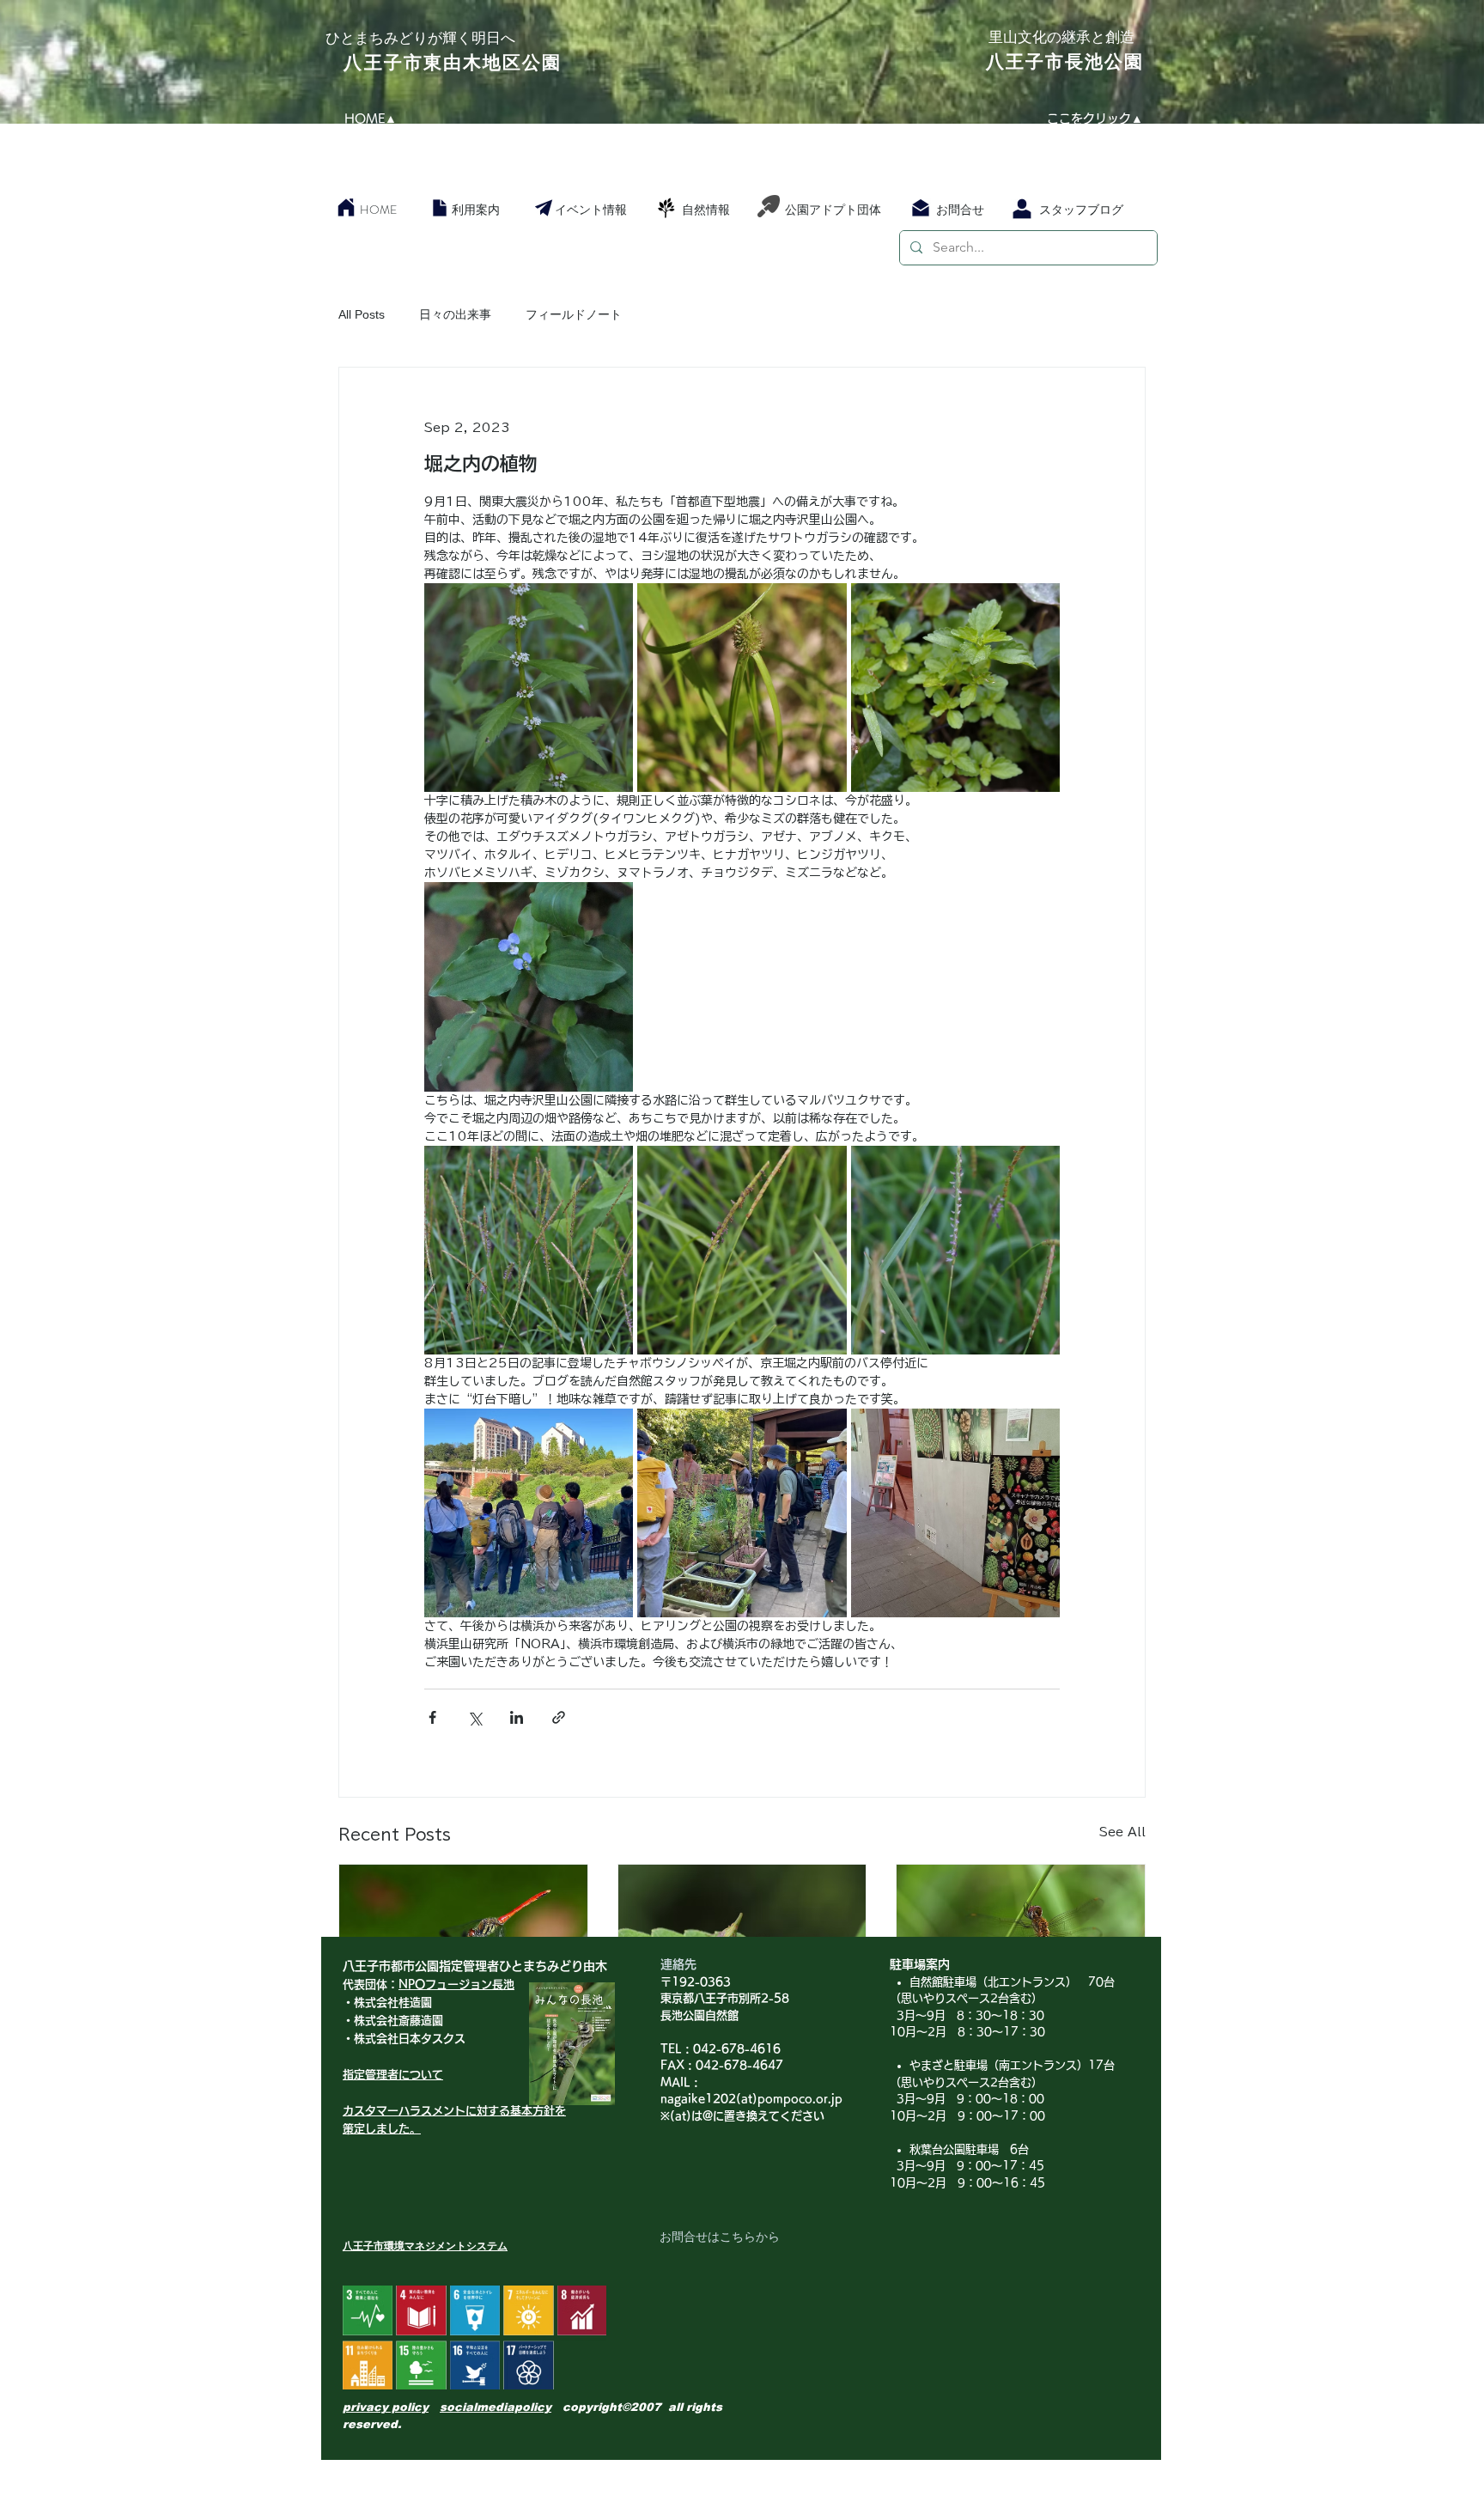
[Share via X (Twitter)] (474, 1717)
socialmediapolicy (496, 2407)
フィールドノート (574, 314)
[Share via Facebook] (432, 1717)
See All (1122, 1832)
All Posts (362, 314)
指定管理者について (393, 2075)
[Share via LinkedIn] (517, 1717)
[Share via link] (559, 1717)
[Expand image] (529, 688)
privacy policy (386, 2407)
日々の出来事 (455, 314)
